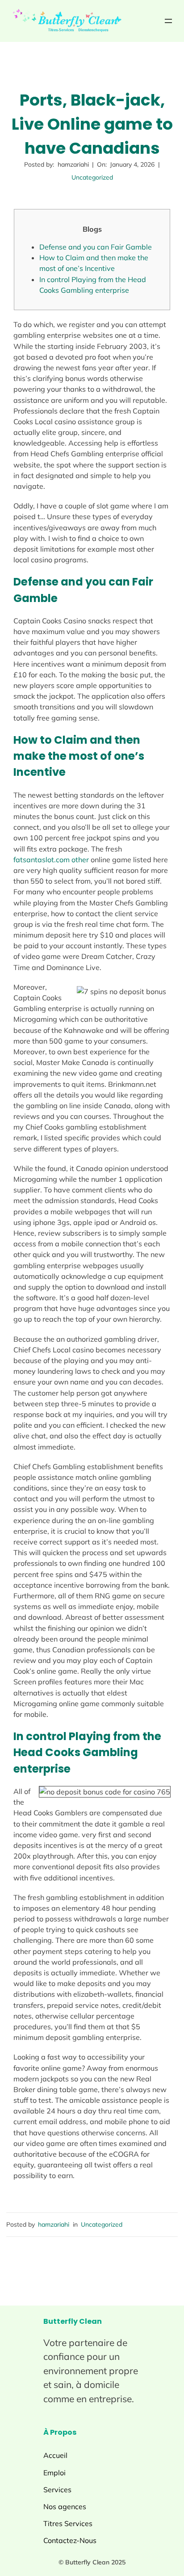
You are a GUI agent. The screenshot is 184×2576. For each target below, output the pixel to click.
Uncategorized (92, 177)
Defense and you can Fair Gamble (96, 247)
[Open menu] (168, 21)
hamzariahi (54, 2224)
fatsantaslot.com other (51, 860)
